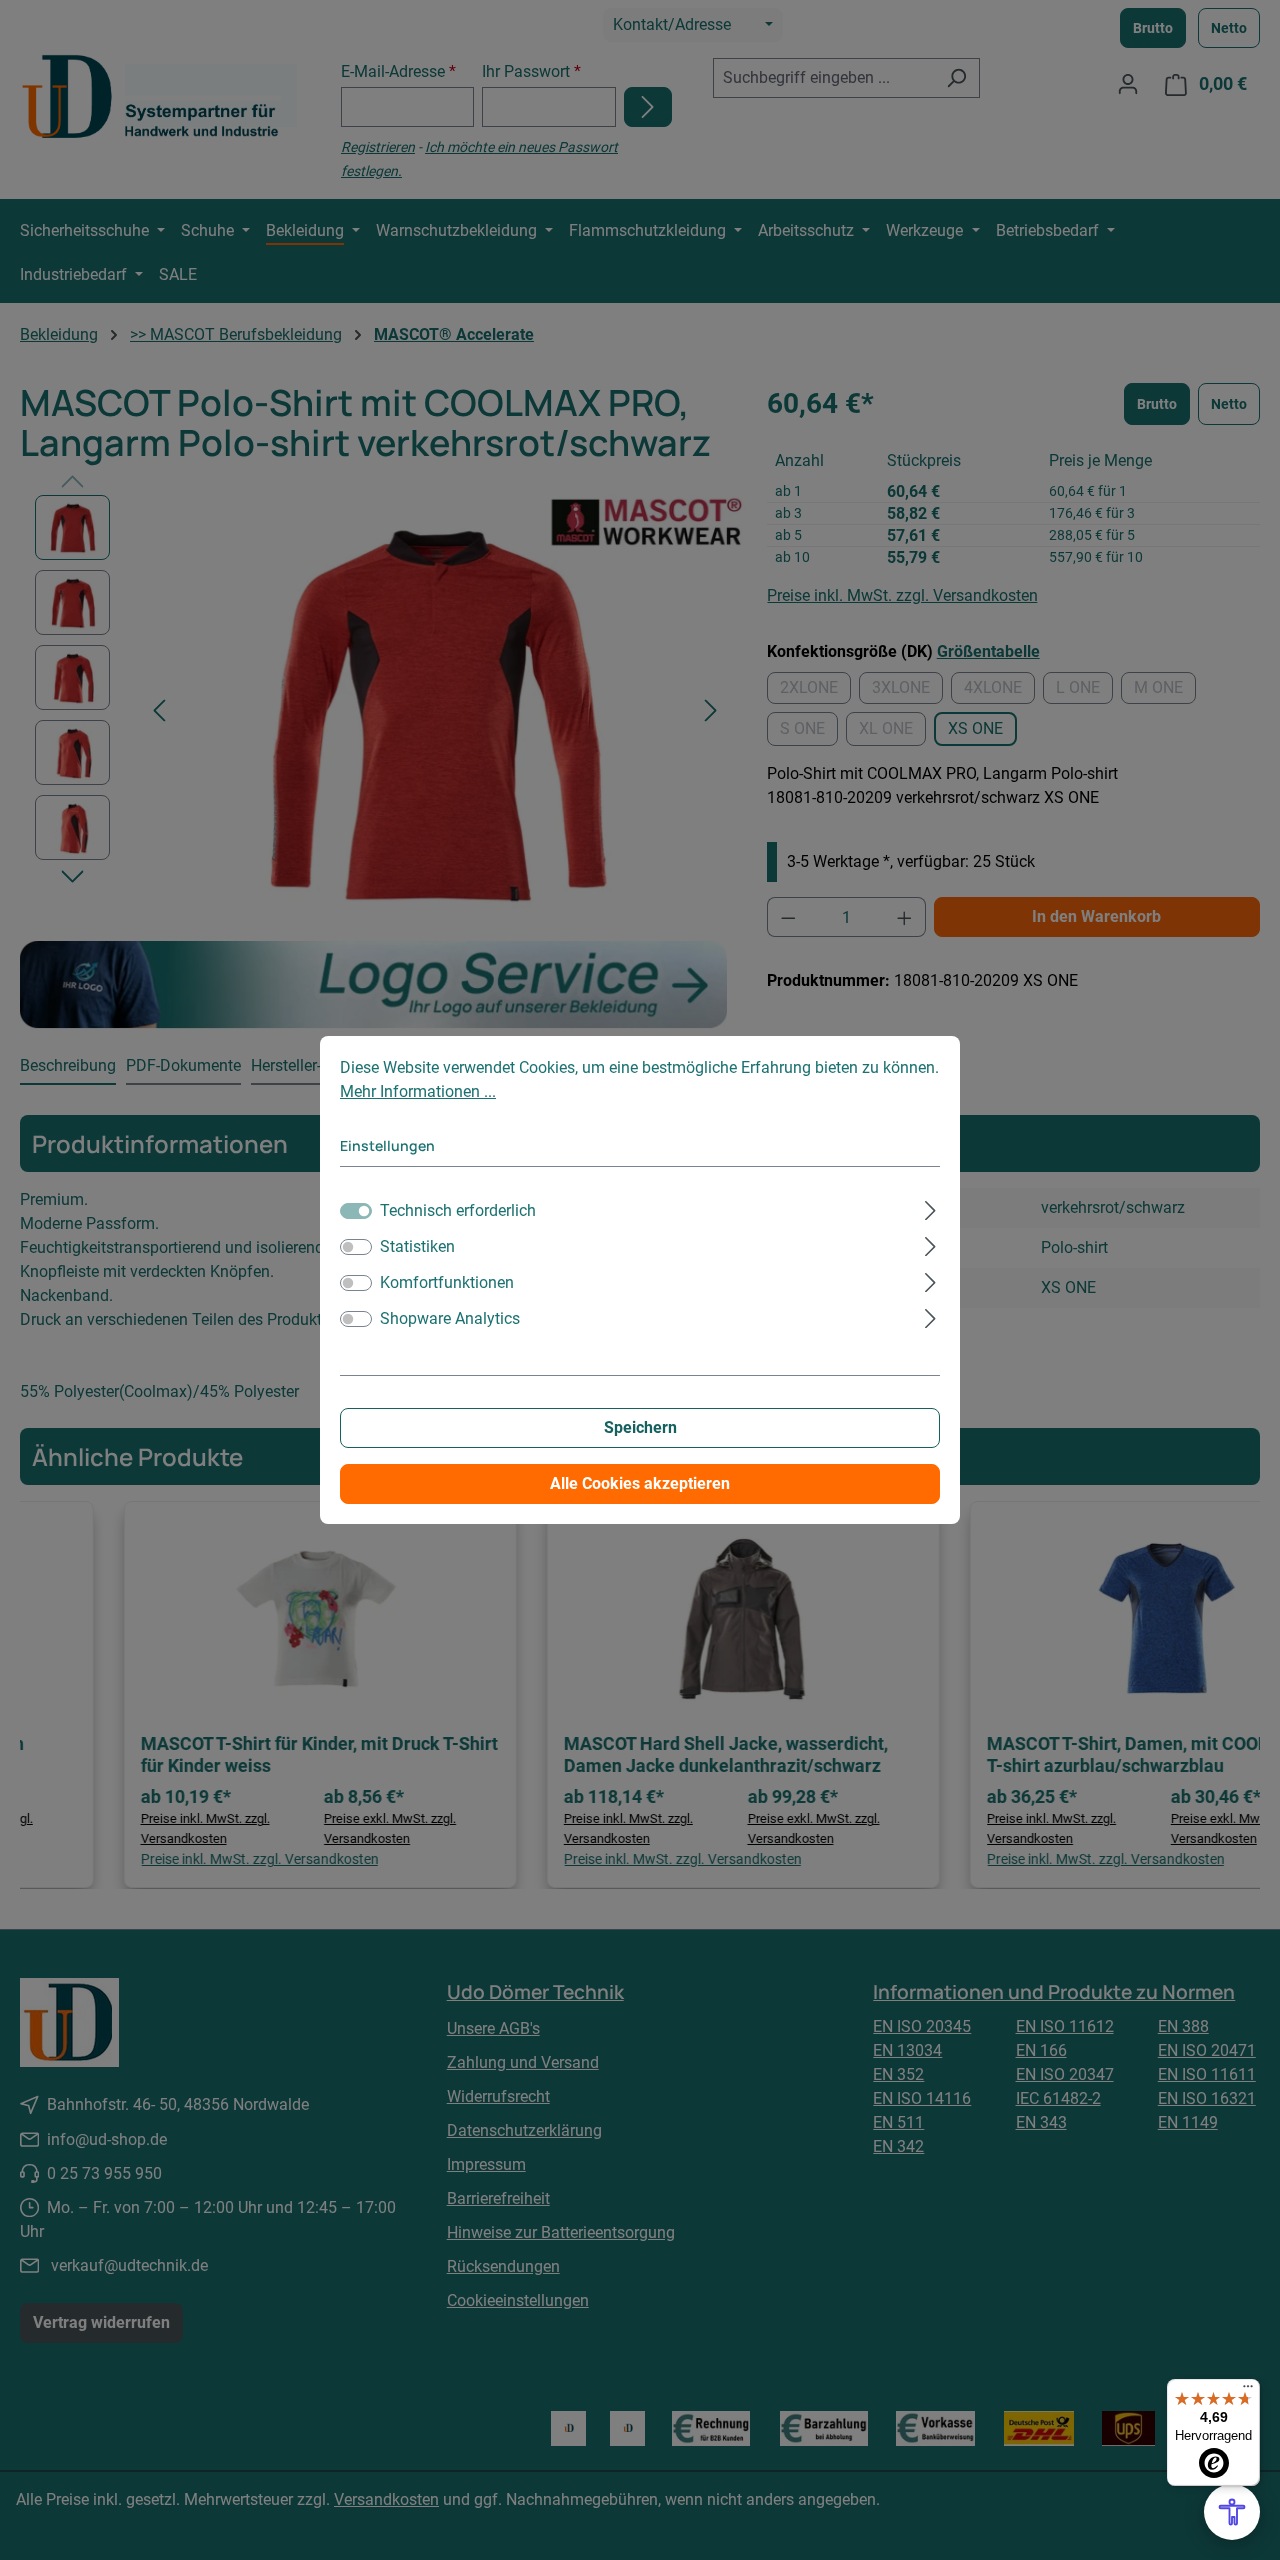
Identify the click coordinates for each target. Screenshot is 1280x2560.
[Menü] (1248, 2391)
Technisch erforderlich (458, 1210)
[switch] (356, 1247)
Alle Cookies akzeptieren (640, 1483)
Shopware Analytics (450, 1318)
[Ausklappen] (930, 1208)
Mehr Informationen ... (418, 1091)
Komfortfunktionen (447, 1282)
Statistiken (417, 1246)
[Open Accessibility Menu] (1232, 2512)
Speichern (640, 1427)
